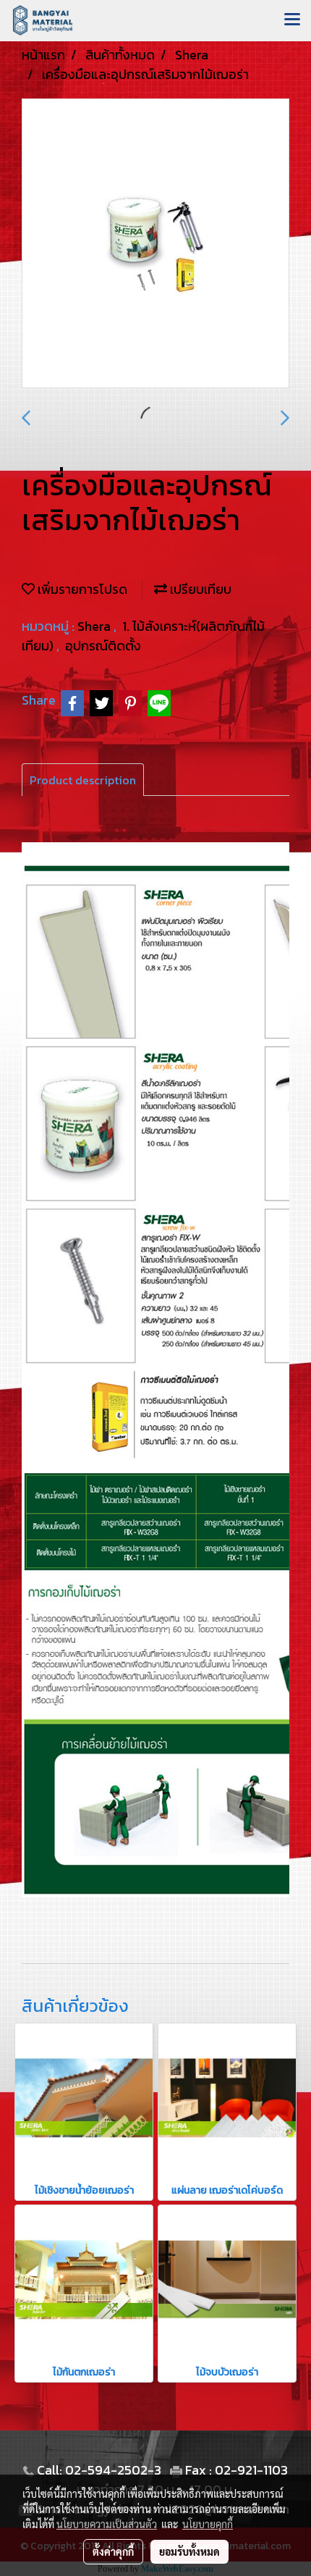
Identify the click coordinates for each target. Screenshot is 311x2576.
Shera (95, 626)
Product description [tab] (83, 780)
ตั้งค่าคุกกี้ (113, 2551)
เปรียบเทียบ (199, 589)
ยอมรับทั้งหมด (189, 2551)
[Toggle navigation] (292, 20)
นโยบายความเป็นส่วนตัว (107, 2524)
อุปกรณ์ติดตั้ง (103, 646)
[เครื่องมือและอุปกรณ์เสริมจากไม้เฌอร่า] (155, 244)
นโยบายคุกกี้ (208, 2524)
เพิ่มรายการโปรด (81, 589)
